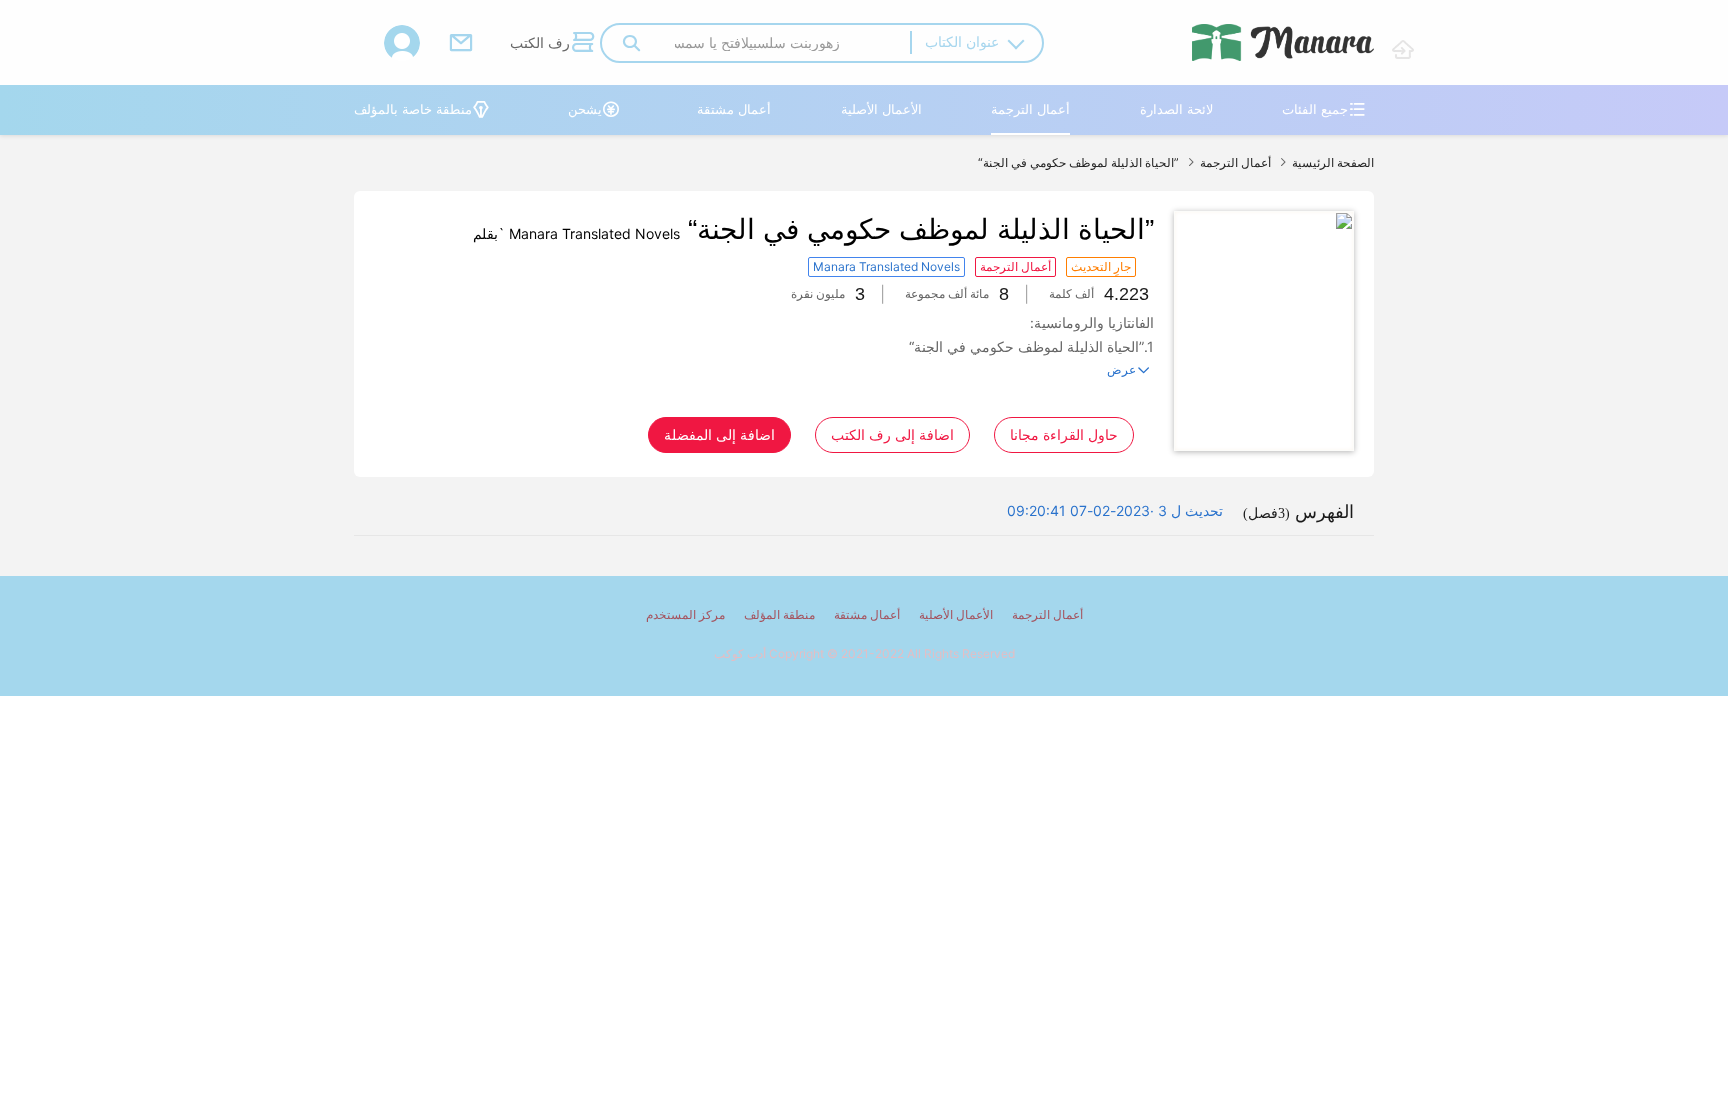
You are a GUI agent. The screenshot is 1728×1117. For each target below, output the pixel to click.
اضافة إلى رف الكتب (892, 434)
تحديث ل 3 (1190, 510)
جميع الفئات (1324, 109)
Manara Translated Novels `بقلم (576, 233)
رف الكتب (552, 42)
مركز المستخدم (685, 614)
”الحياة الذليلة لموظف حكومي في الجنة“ (1078, 162)
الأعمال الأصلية (881, 109)
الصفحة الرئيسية (1333, 162)
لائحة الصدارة (1176, 109)
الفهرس (1298, 512)
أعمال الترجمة (1030, 109)
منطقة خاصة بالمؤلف (422, 109)
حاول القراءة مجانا (1064, 434)
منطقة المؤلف (779, 614)
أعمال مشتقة (734, 109)
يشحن (594, 109)
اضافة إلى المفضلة (719, 434)
